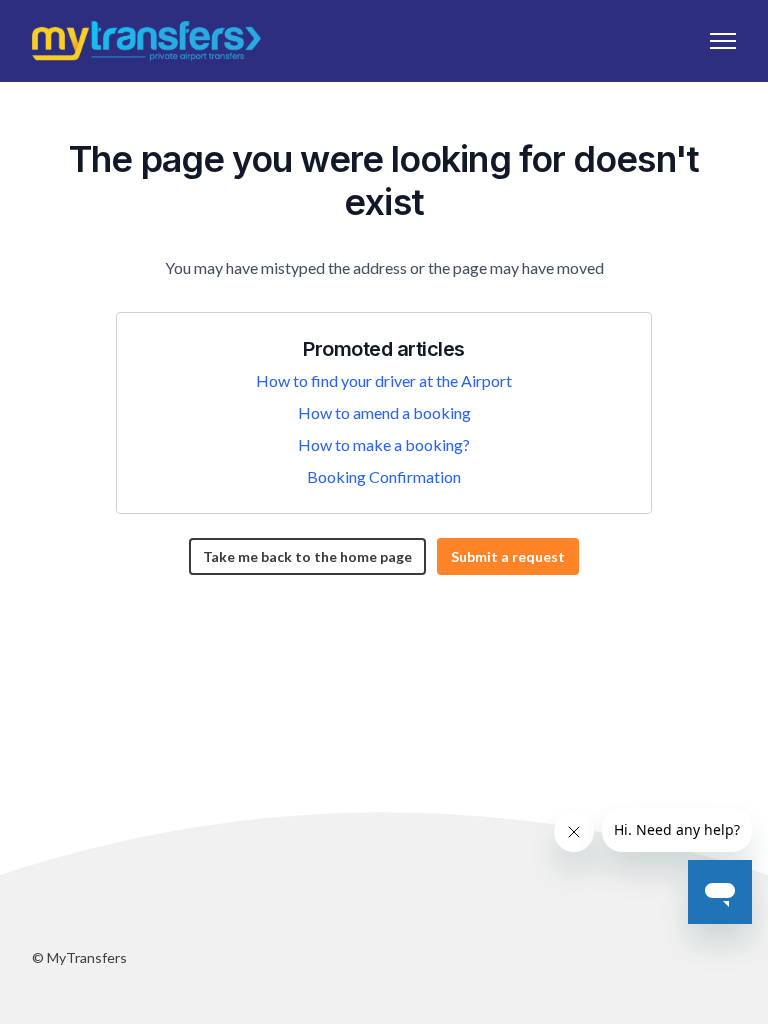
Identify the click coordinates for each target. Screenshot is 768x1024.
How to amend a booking (384, 412)
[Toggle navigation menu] (723, 41)
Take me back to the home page (307, 556)
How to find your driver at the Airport (384, 380)
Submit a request (508, 556)
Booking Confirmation (384, 476)
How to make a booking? (384, 444)
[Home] (146, 41)
